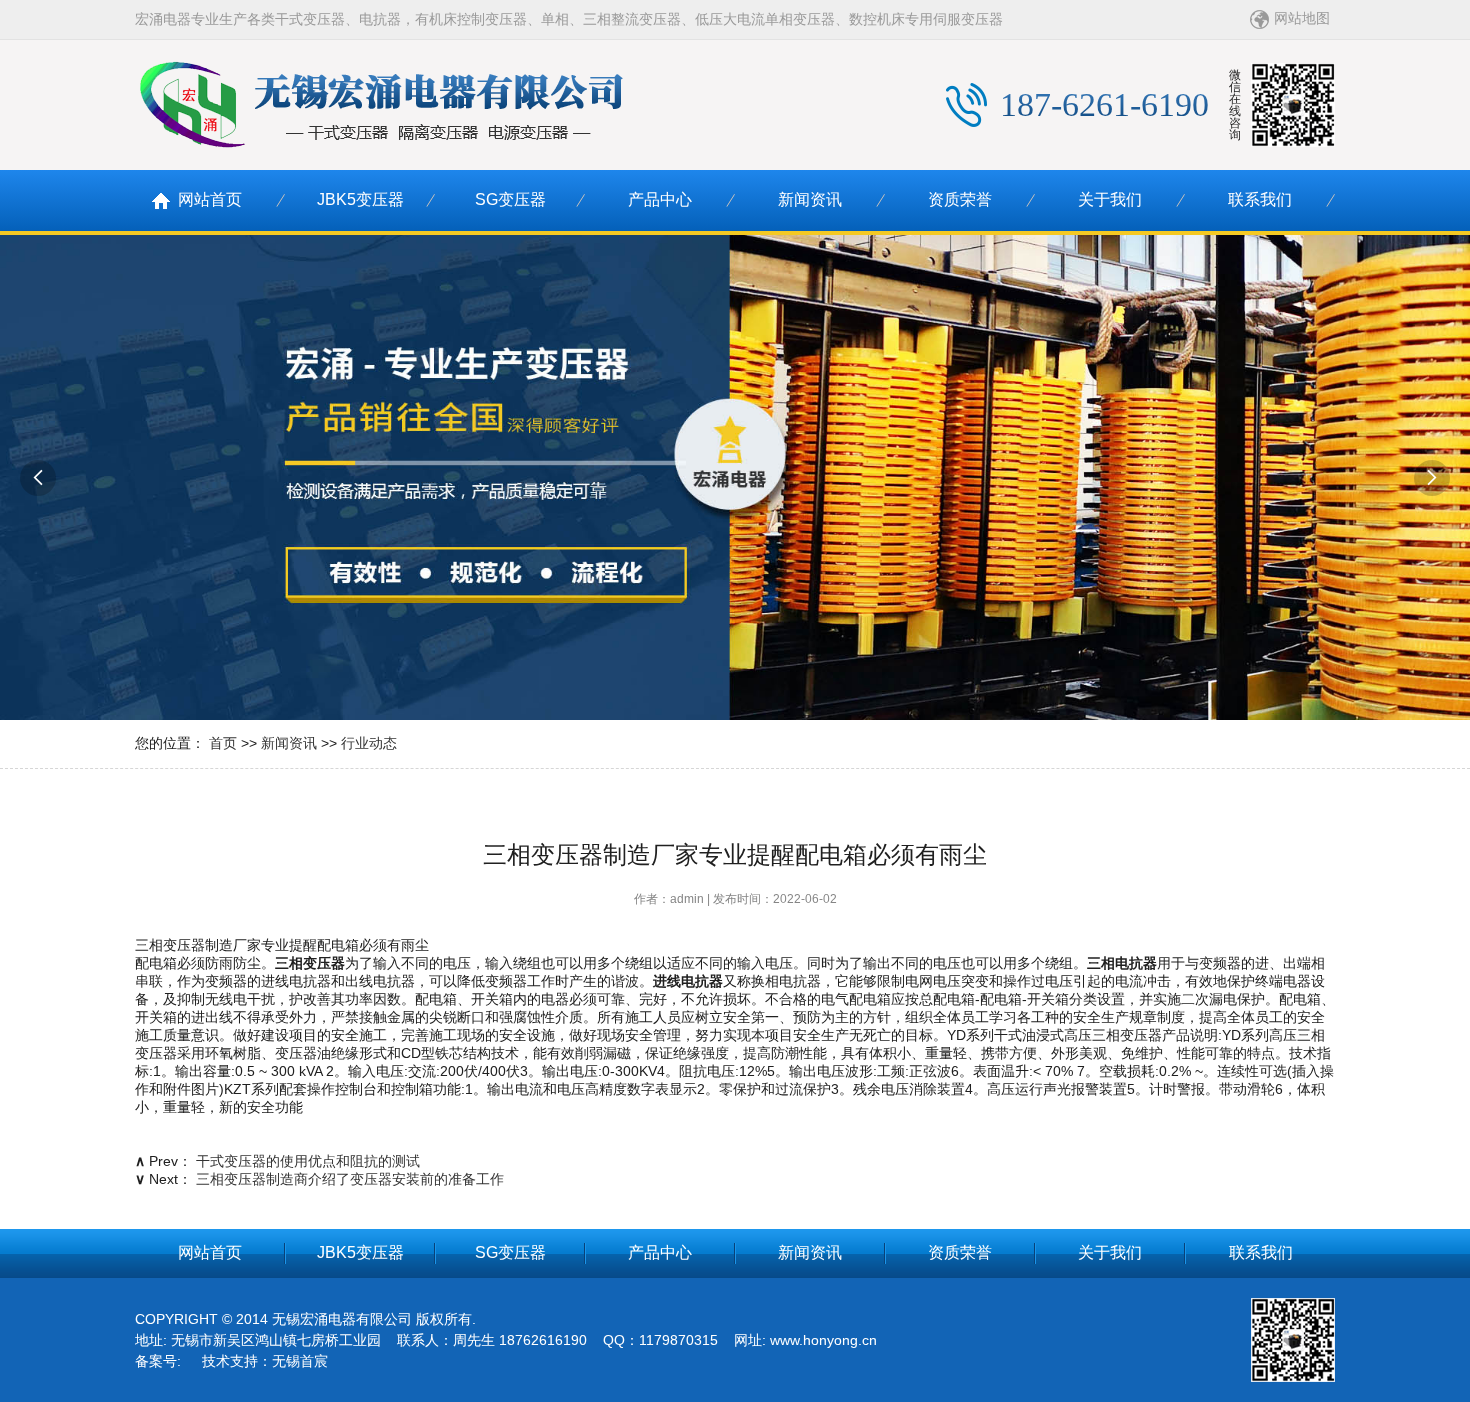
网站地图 (1302, 18)
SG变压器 (510, 199)
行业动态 (369, 743)
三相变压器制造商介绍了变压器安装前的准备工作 (350, 1179)
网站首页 (210, 199)
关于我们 (1110, 199)
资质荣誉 (960, 199)
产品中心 (660, 199)
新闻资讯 (810, 199)
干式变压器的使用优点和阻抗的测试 (308, 1161)
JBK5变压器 (360, 199)
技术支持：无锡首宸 (265, 1361)
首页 (223, 743)
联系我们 (1260, 199)
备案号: (158, 1361)
